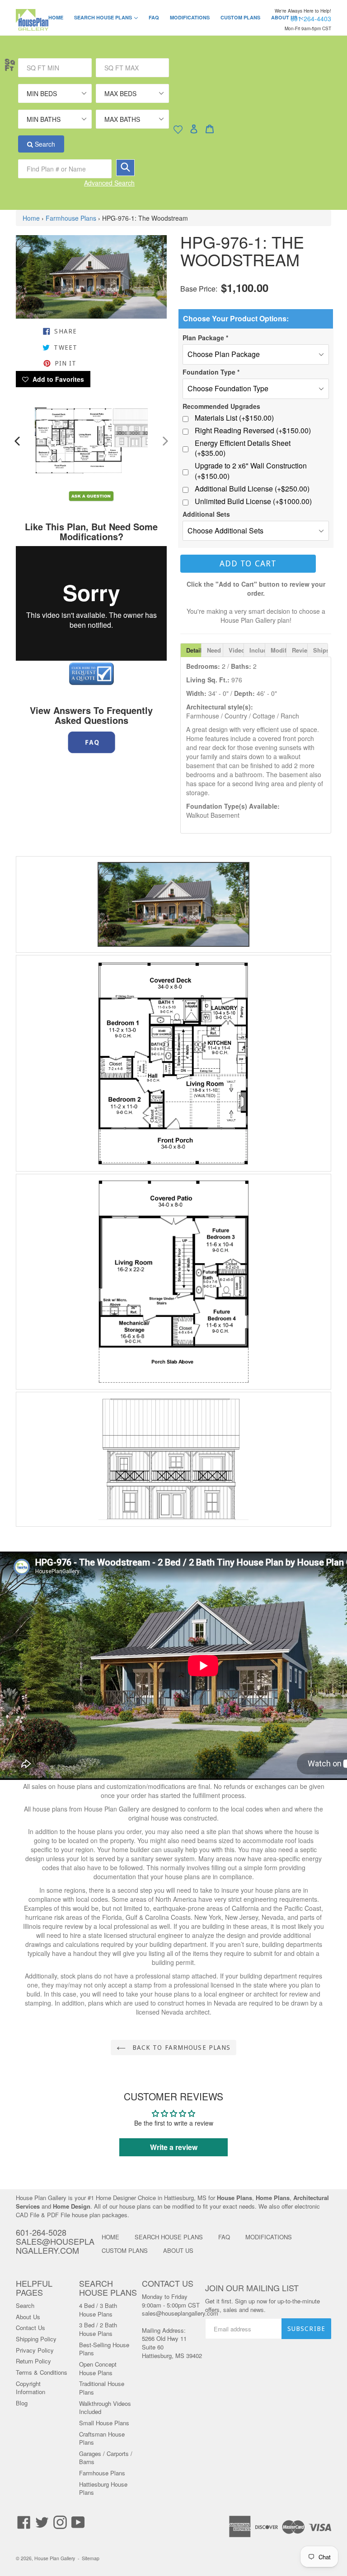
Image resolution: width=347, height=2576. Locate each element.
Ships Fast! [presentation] (321, 650)
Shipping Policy (36, 2339)
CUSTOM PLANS (240, 17)
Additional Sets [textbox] (206, 514)
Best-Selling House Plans (104, 2349)
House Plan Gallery (55, 2558)
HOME (56, 17)
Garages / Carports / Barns (106, 2458)
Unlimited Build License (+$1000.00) (253, 501)
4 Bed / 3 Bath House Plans (98, 2310)
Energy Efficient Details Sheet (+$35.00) (243, 448)
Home (31, 218)
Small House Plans (104, 2423)
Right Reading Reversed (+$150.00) (253, 431)
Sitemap (91, 2558)
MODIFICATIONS (190, 17)
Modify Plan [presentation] (278, 650)
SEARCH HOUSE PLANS (110, 17)
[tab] (191, 650)
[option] (54, 441)
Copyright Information (30, 2388)
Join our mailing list (252, 2288)
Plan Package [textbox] (205, 338)
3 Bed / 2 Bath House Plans (98, 2329)
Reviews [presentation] (300, 650)
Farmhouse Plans (71, 218)
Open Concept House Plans (98, 2368)
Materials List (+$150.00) (234, 418)
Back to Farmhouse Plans (181, 2048)
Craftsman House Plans (102, 2438)
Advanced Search (109, 183)
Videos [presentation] (236, 650)
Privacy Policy (35, 2350)
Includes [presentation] (257, 650)
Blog (22, 2403)
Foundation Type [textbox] (211, 372)
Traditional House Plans (102, 2388)
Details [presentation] (194, 650)
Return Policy (33, 2361)
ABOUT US (178, 2250)
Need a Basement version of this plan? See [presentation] (215, 650)
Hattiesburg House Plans (103, 2488)
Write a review (174, 2147)
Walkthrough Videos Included (105, 2408)
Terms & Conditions (42, 2372)
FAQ (154, 17)
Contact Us (30, 2328)
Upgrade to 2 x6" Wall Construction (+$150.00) (251, 471)
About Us (28, 2317)
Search (44, 144)
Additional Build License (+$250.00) (252, 489)
